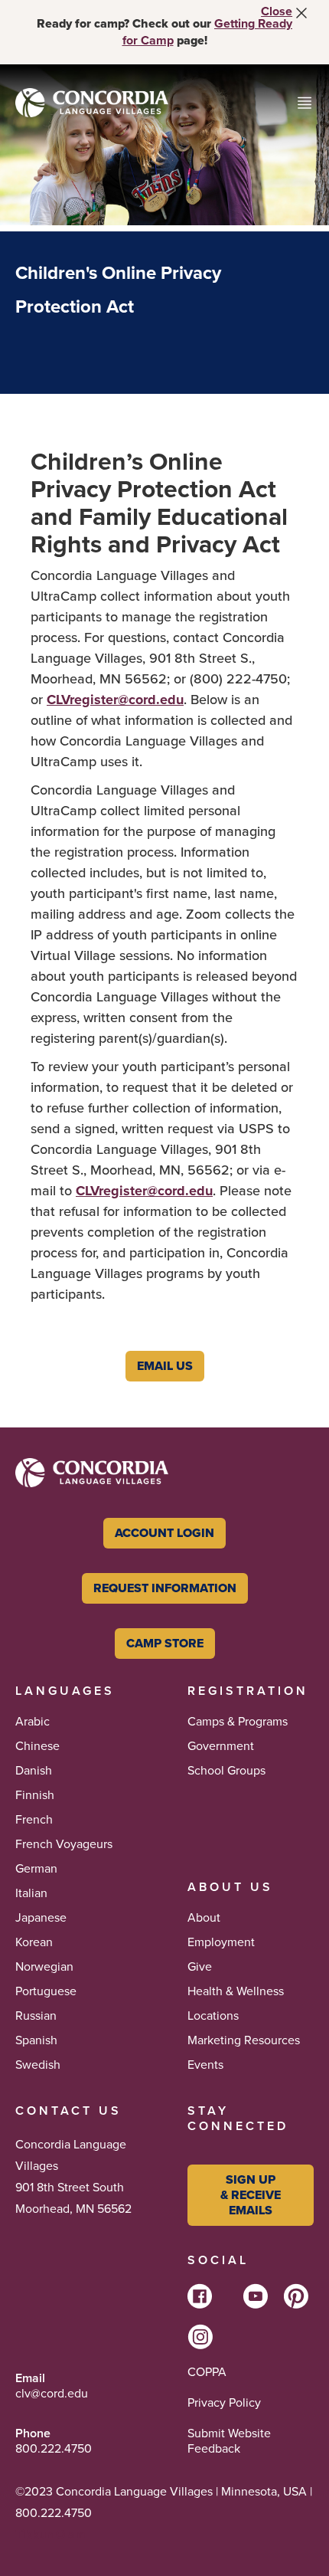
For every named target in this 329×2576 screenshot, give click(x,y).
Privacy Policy (224, 2403)
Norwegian (44, 1967)
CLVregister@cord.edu (115, 700)
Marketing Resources (244, 2040)
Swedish (38, 2065)
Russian (36, 2016)
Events (205, 2065)
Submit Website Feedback (229, 2441)
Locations (213, 2016)
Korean (34, 1942)
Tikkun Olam (50, 2534)
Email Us (165, 1366)
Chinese (37, 1746)
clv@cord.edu (52, 2394)
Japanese (41, 1918)
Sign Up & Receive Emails (251, 2195)
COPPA (207, 2372)
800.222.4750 (54, 2449)
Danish (34, 1771)
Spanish (36, 2040)
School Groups (226, 1771)
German (36, 1869)
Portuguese (46, 1991)
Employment (221, 1942)
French (34, 1820)
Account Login (164, 1533)
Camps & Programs (238, 1722)
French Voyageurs (64, 1844)
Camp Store (165, 1643)
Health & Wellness (236, 1991)
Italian (31, 1893)
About (204, 1918)
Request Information (165, 1588)
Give (200, 1967)
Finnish (35, 1795)
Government (221, 1746)
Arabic (33, 1722)
